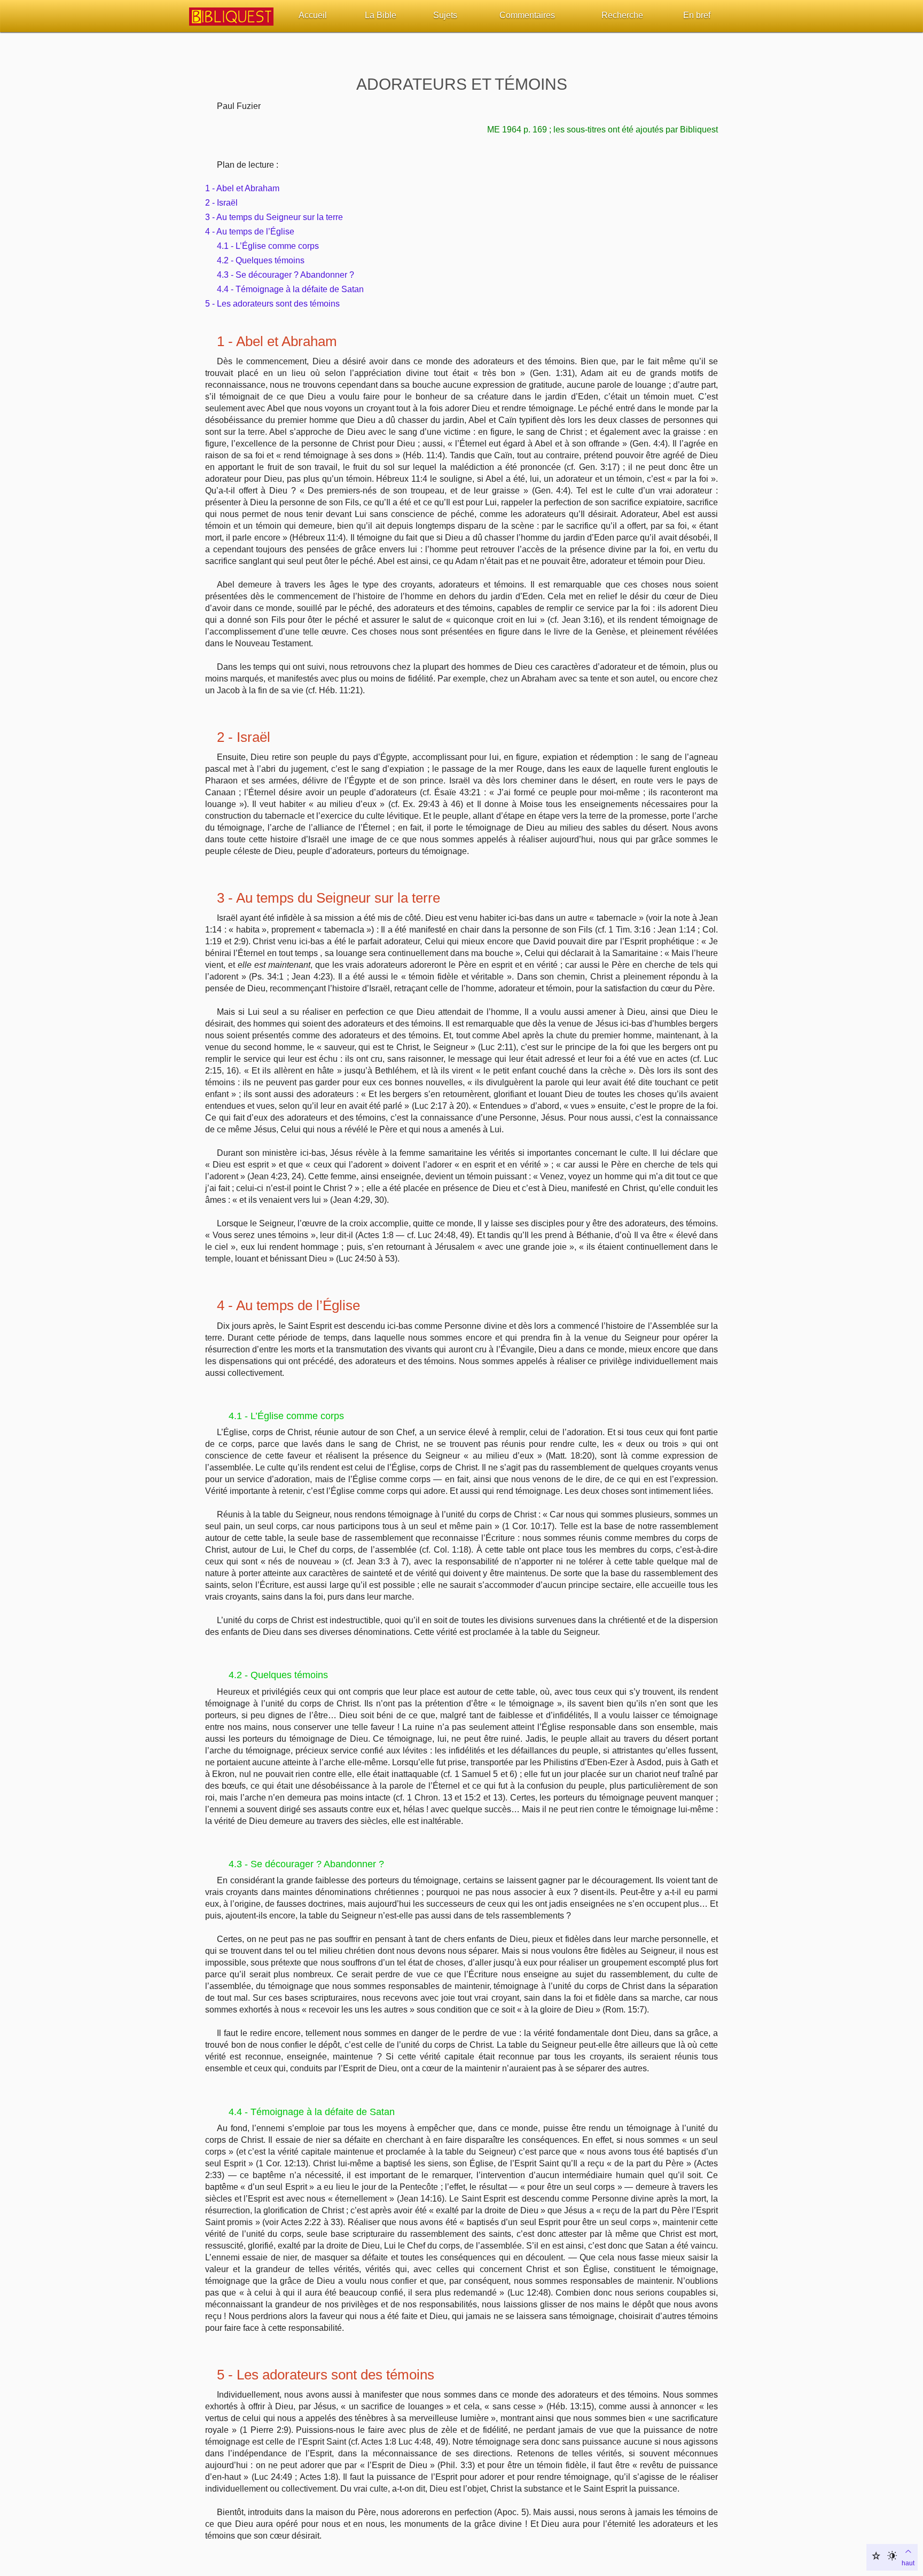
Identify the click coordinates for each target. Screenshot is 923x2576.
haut (908, 2563)
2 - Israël (221, 203)
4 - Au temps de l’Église (250, 232)
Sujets (445, 15)
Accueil (313, 15)
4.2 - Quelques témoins (261, 260)
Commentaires (527, 15)
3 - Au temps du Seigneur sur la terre (274, 217)
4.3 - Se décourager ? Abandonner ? (285, 275)
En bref (697, 15)
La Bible (381, 15)
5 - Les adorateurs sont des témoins (272, 304)
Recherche (622, 15)
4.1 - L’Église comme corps (268, 246)
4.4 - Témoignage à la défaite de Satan (290, 289)
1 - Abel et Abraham (242, 188)
